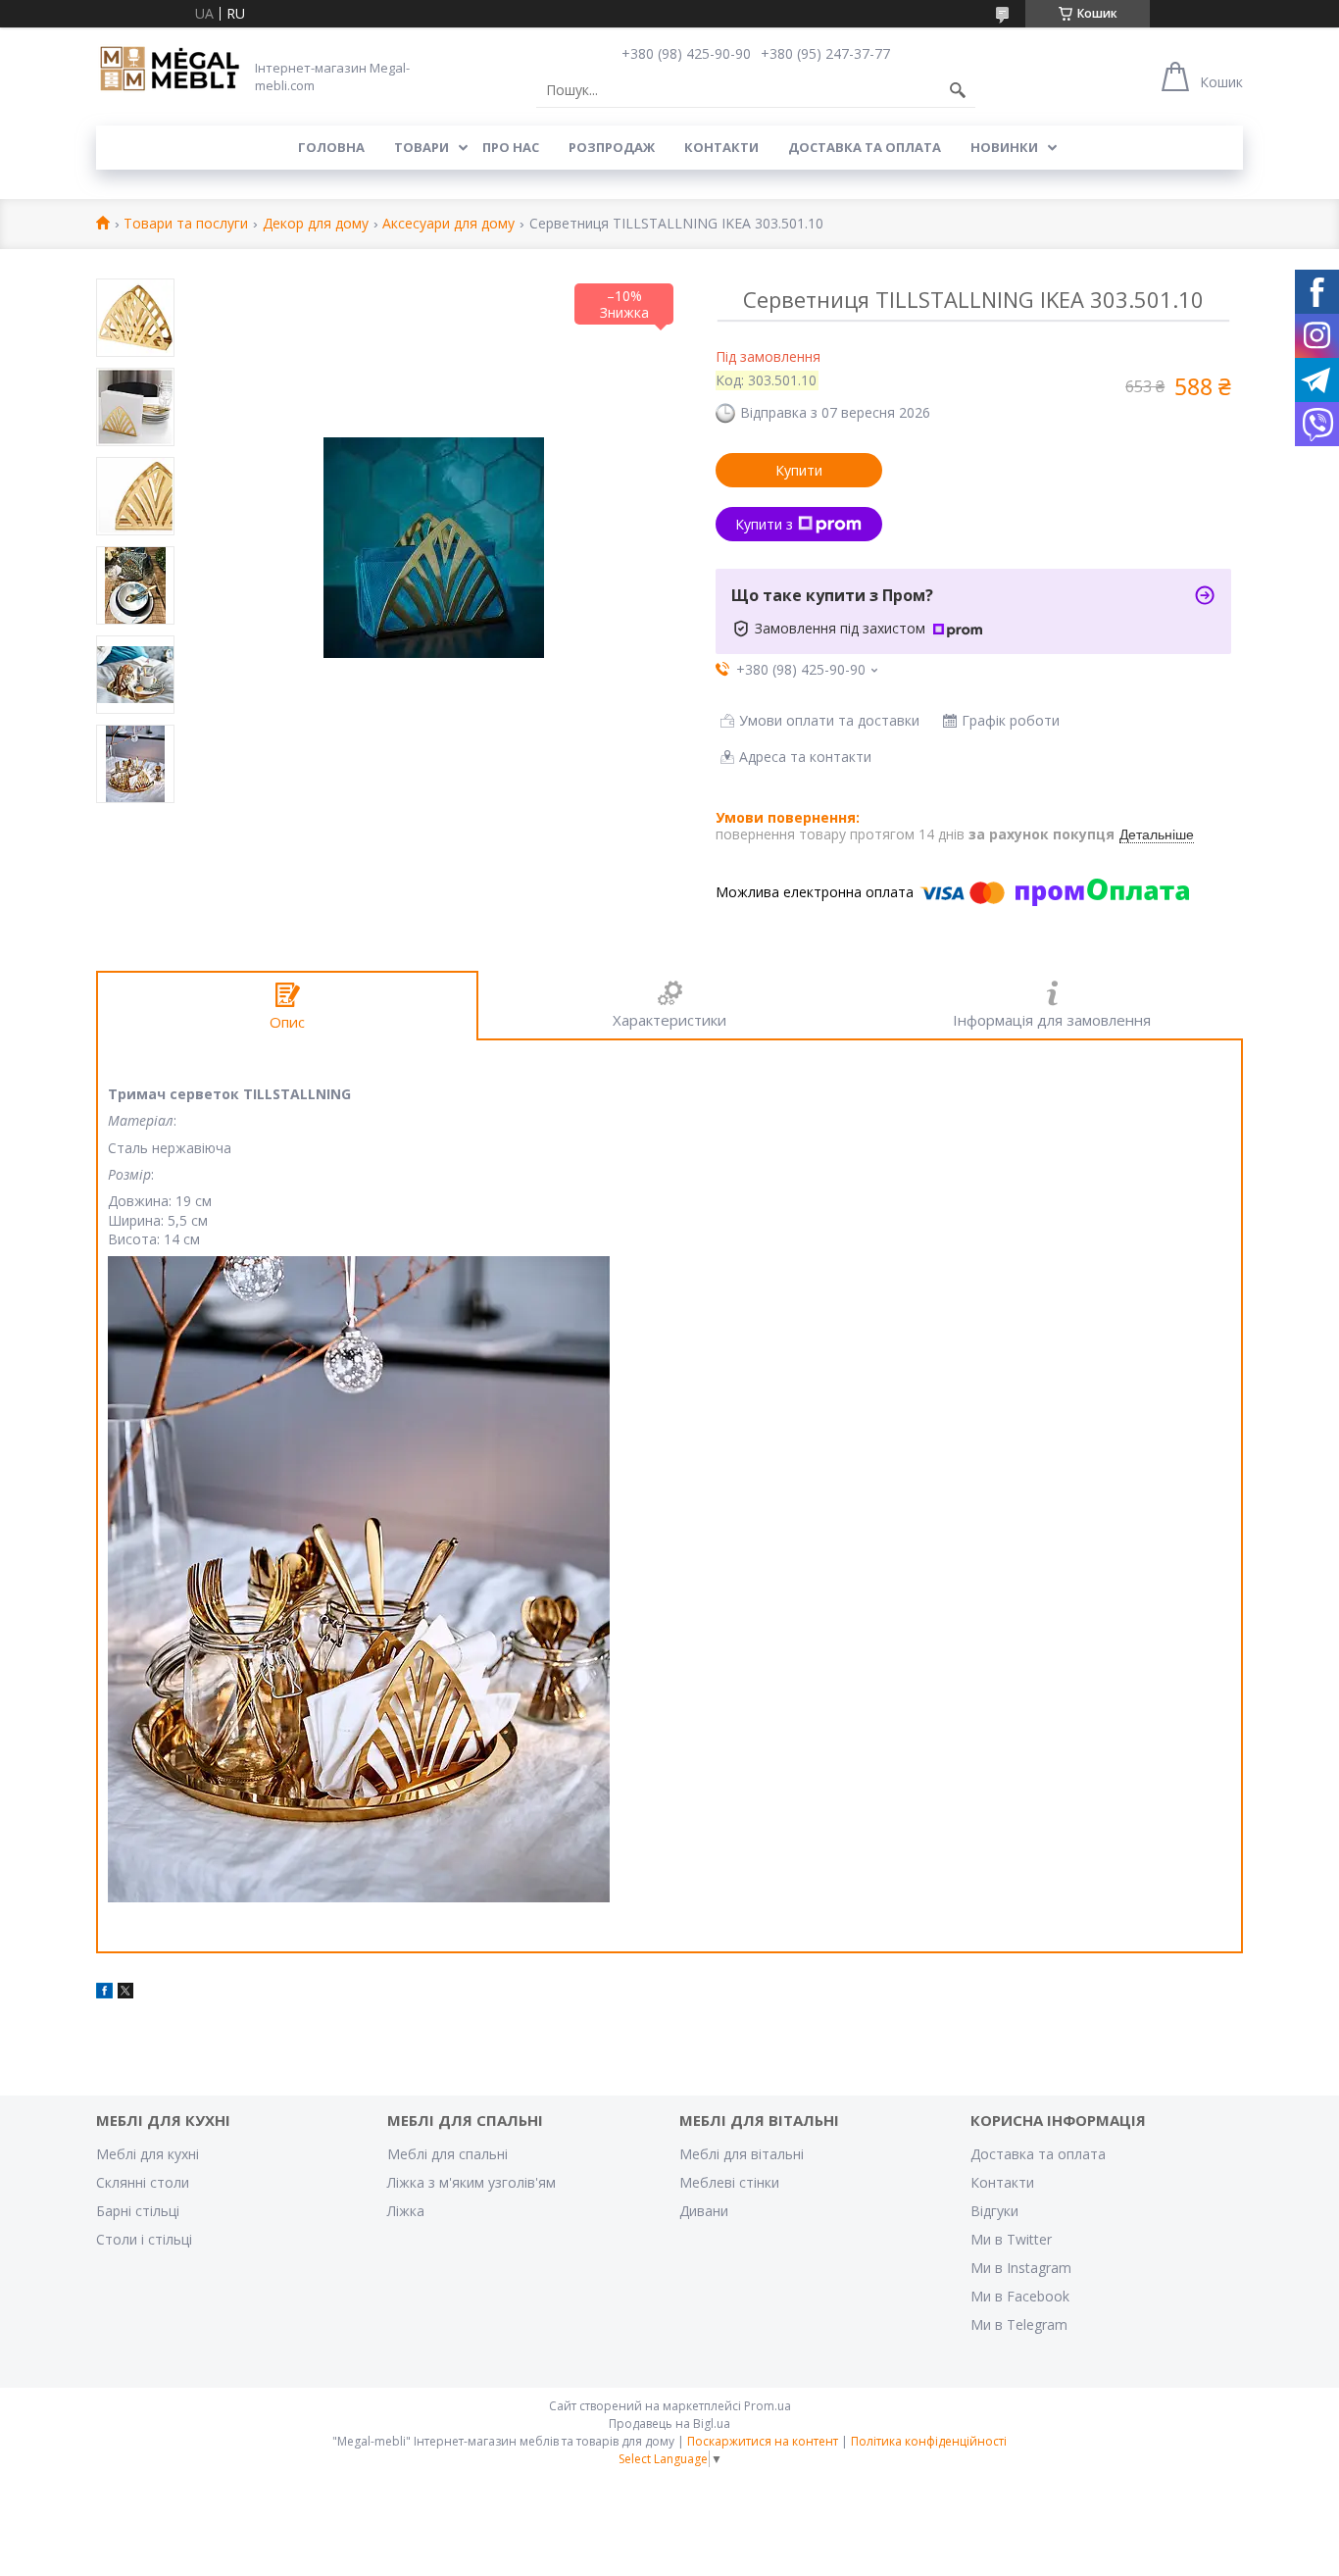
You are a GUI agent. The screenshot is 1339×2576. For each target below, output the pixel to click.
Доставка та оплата (865, 147)
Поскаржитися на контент (763, 2441)
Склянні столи (143, 2182)
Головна (331, 147)
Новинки (1004, 147)
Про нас (511, 147)
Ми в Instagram (1021, 2268)
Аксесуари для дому (448, 224)
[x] (125, 1993)
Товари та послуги (186, 224)
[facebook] (104, 1993)
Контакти (721, 147)
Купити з (764, 524)
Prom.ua (768, 2406)
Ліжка (406, 2211)
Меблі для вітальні (742, 2154)
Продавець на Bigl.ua (669, 2424)
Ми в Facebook (1020, 2296)
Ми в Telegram (1019, 2324)
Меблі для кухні (148, 2154)
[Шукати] (958, 90)
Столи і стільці (144, 2239)
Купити (799, 470)
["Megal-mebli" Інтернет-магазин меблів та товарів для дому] (170, 70)
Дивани (704, 2211)
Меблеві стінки (729, 2182)
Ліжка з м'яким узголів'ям (471, 2182)
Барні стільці (138, 2211)
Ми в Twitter (1011, 2239)
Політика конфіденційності (929, 2441)
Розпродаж (612, 147)
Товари (422, 147)
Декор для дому (316, 224)
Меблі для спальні (447, 2154)
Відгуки (994, 2211)
